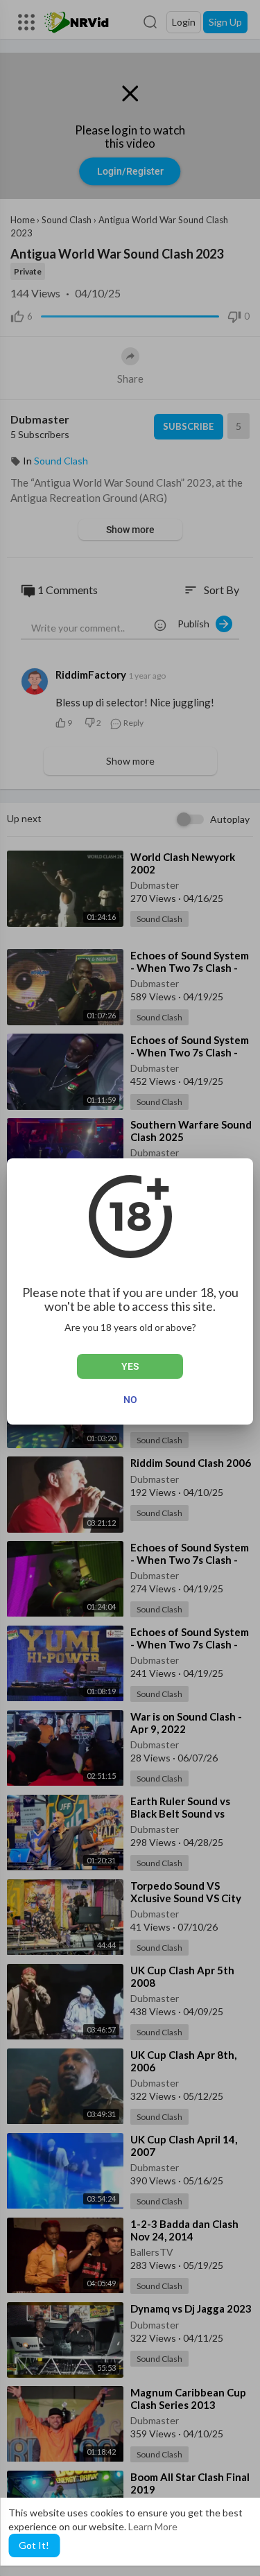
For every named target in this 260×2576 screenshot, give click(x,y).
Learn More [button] (153, 2526)
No (130, 1400)
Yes (130, 1366)
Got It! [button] (34, 2545)
